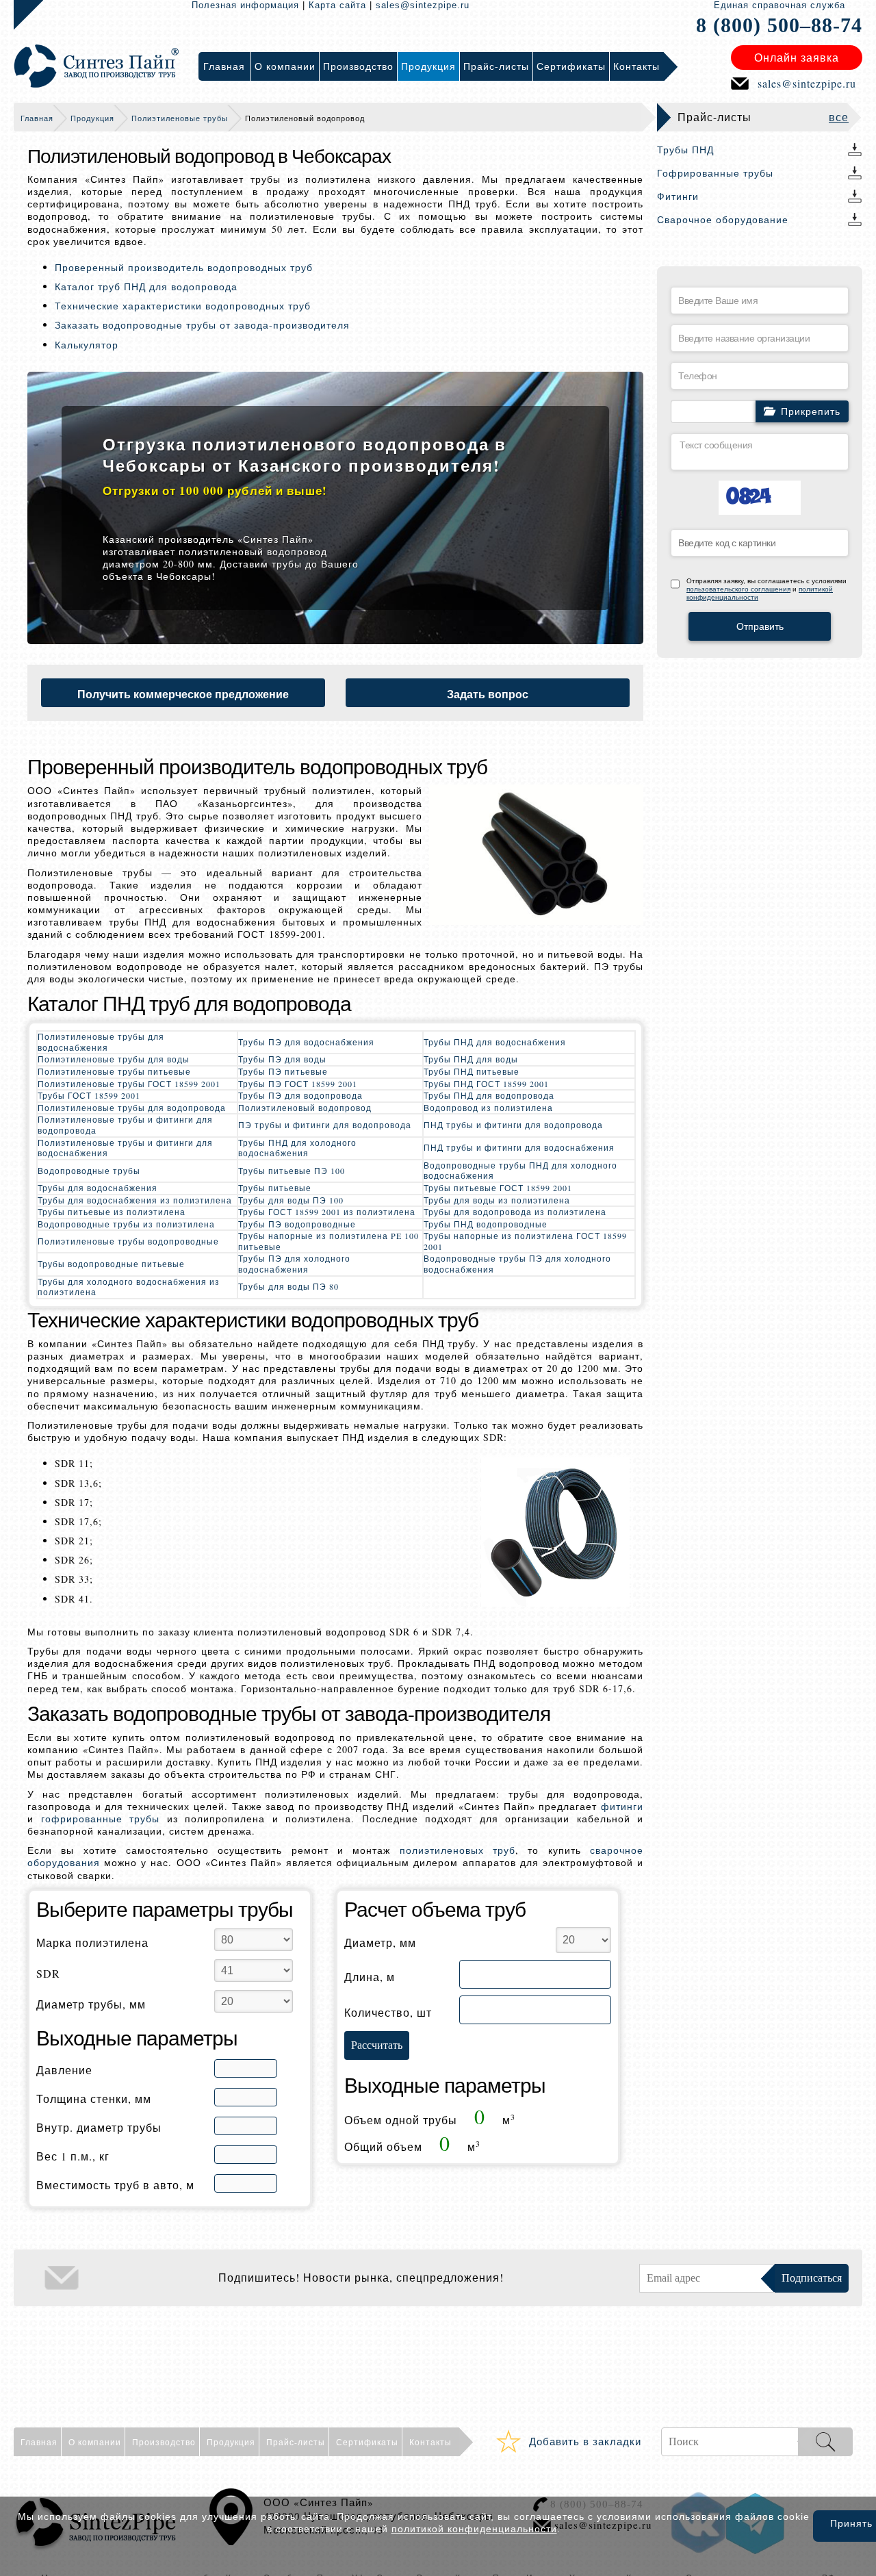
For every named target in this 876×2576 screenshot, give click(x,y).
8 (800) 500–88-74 (779, 25)
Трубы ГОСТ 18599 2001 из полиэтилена (327, 1212)
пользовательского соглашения (738, 589)
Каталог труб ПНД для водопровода (146, 286)
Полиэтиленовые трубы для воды (114, 1059)
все (839, 117)
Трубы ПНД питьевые (472, 1071)
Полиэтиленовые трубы (180, 118)
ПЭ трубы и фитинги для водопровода (325, 1125)
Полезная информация (245, 5)
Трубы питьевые (275, 1188)
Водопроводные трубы (89, 1171)
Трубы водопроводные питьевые (111, 1264)
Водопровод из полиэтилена (488, 1108)
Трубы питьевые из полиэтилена (112, 1212)
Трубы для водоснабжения (98, 1188)
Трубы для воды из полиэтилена (497, 1200)
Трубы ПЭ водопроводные (297, 1224)
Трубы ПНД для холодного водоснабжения (297, 1148)
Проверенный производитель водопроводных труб (184, 267)
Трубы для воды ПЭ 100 (291, 1200)
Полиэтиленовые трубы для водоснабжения (101, 1042)
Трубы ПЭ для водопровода (300, 1095)
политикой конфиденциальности (474, 2529)
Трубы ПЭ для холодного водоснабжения (294, 1264)
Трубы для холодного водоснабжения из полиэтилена (129, 1287)
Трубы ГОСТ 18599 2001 (89, 1095)
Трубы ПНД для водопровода (489, 1095)
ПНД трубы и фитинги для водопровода (513, 1125)
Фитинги (678, 196)
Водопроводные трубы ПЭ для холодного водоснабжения (517, 1264)
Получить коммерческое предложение (183, 694)
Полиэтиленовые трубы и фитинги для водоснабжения (125, 1148)
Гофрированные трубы (715, 173)
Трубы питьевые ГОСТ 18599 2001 (498, 1188)
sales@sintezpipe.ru (423, 5)
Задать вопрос (488, 694)
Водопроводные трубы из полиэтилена (126, 1224)
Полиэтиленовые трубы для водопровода (132, 1108)
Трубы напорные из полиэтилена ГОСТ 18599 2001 (525, 1241)
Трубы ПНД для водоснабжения (495, 1042)
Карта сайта (337, 5)
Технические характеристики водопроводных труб (183, 306)
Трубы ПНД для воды (471, 1059)
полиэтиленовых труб (458, 1850)
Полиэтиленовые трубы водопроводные (128, 1241)
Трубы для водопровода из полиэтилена (515, 1212)
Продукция (92, 118)
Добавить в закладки (585, 2441)
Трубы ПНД (685, 150)
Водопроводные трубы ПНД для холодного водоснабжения (520, 1171)
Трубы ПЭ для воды (282, 1059)
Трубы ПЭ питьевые (283, 1071)
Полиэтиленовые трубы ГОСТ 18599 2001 (129, 1084)
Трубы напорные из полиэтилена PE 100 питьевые (328, 1241)
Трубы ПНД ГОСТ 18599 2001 (486, 1084)
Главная (37, 118)
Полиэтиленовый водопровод (305, 1108)
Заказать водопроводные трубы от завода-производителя (202, 325)
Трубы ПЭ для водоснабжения (306, 1042)
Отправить (760, 626)
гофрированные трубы (101, 1819)
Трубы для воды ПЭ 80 (288, 1286)
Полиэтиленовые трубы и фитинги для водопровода (125, 1125)
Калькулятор (87, 345)
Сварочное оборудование (723, 219)
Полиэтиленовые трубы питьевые (114, 1071)
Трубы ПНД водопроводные (486, 1224)
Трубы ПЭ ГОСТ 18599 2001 (298, 1084)
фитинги (622, 1806)
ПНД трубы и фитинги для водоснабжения (519, 1147)
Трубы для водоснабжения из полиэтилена (135, 1200)
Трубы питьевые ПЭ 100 (292, 1171)
